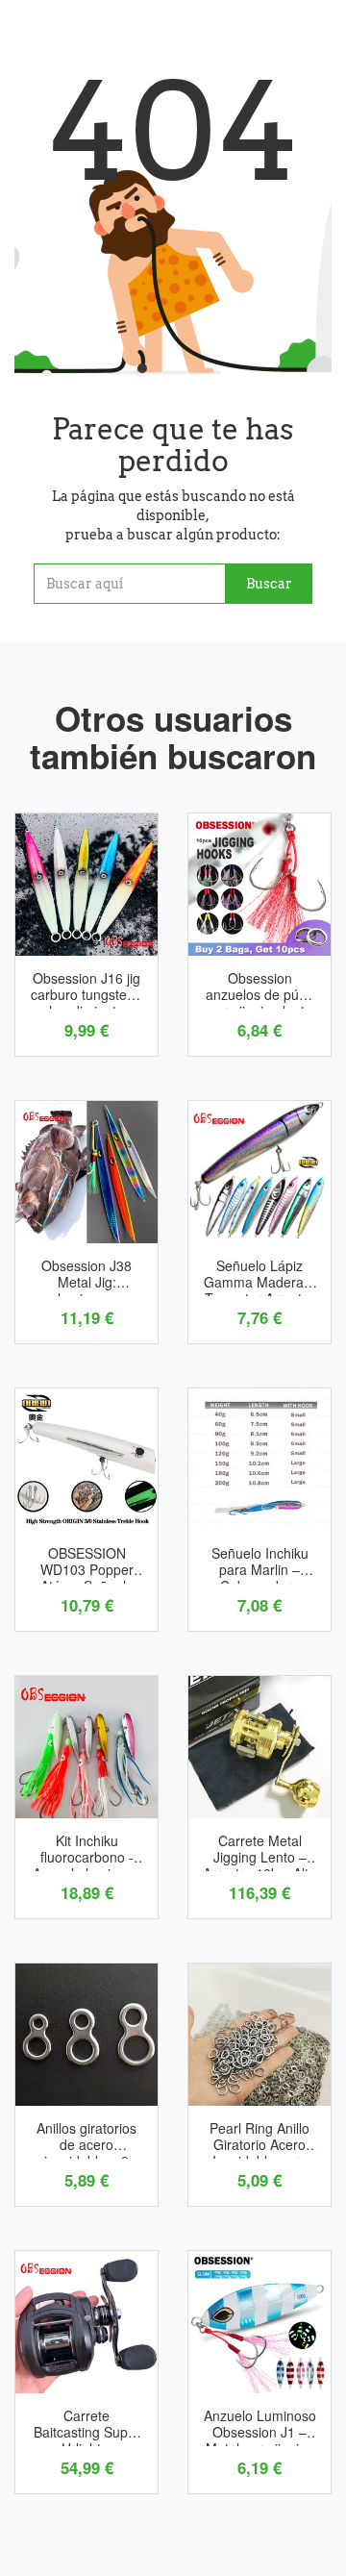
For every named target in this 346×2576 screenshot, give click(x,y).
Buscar (269, 584)
